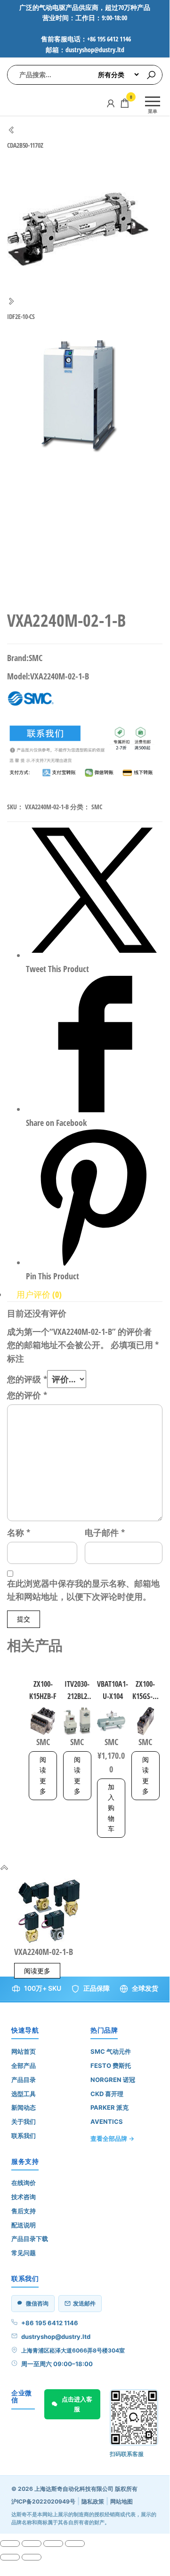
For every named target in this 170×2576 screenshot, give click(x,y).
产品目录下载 (30, 2239)
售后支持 (24, 2211)
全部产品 (24, 2066)
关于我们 (24, 2121)
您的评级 (27, 1379)
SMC (97, 807)
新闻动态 (24, 2107)
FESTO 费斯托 (111, 2066)
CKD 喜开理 (107, 2094)
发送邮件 (84, 2303)
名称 (19, 1532)
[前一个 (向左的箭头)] (10, 2557)
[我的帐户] (111, 103)
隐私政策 (93, 2501)
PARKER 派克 (109, 2107)
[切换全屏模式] (32, 2544)
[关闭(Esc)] (75, 2544)
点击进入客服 (77, 2404)
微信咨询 (37, 2303)
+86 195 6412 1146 (50, 2323)
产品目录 (24, 2080)
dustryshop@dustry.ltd (56, 2337)
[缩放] (10, 2544)
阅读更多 (43, 1775)
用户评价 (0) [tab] (39, 1294)
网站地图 (121, 2501)
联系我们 (24, 2136)
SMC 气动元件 (111, 2051)
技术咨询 (24, 2197)
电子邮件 (105, 1532)
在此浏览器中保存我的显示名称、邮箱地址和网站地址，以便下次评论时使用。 (83, 1590)
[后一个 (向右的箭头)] (32, 2557)
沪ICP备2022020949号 (43, 2501)
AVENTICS (107, 2121)
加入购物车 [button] (111, 1808)
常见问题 (24, 2253)
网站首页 (24, 2051)
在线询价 (24, 2183)
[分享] (53, 2544)
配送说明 (24, 2225)
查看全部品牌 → (112, 2138)
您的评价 (27, 1395)
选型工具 (24, 2094)
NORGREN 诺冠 (113, 2080)
